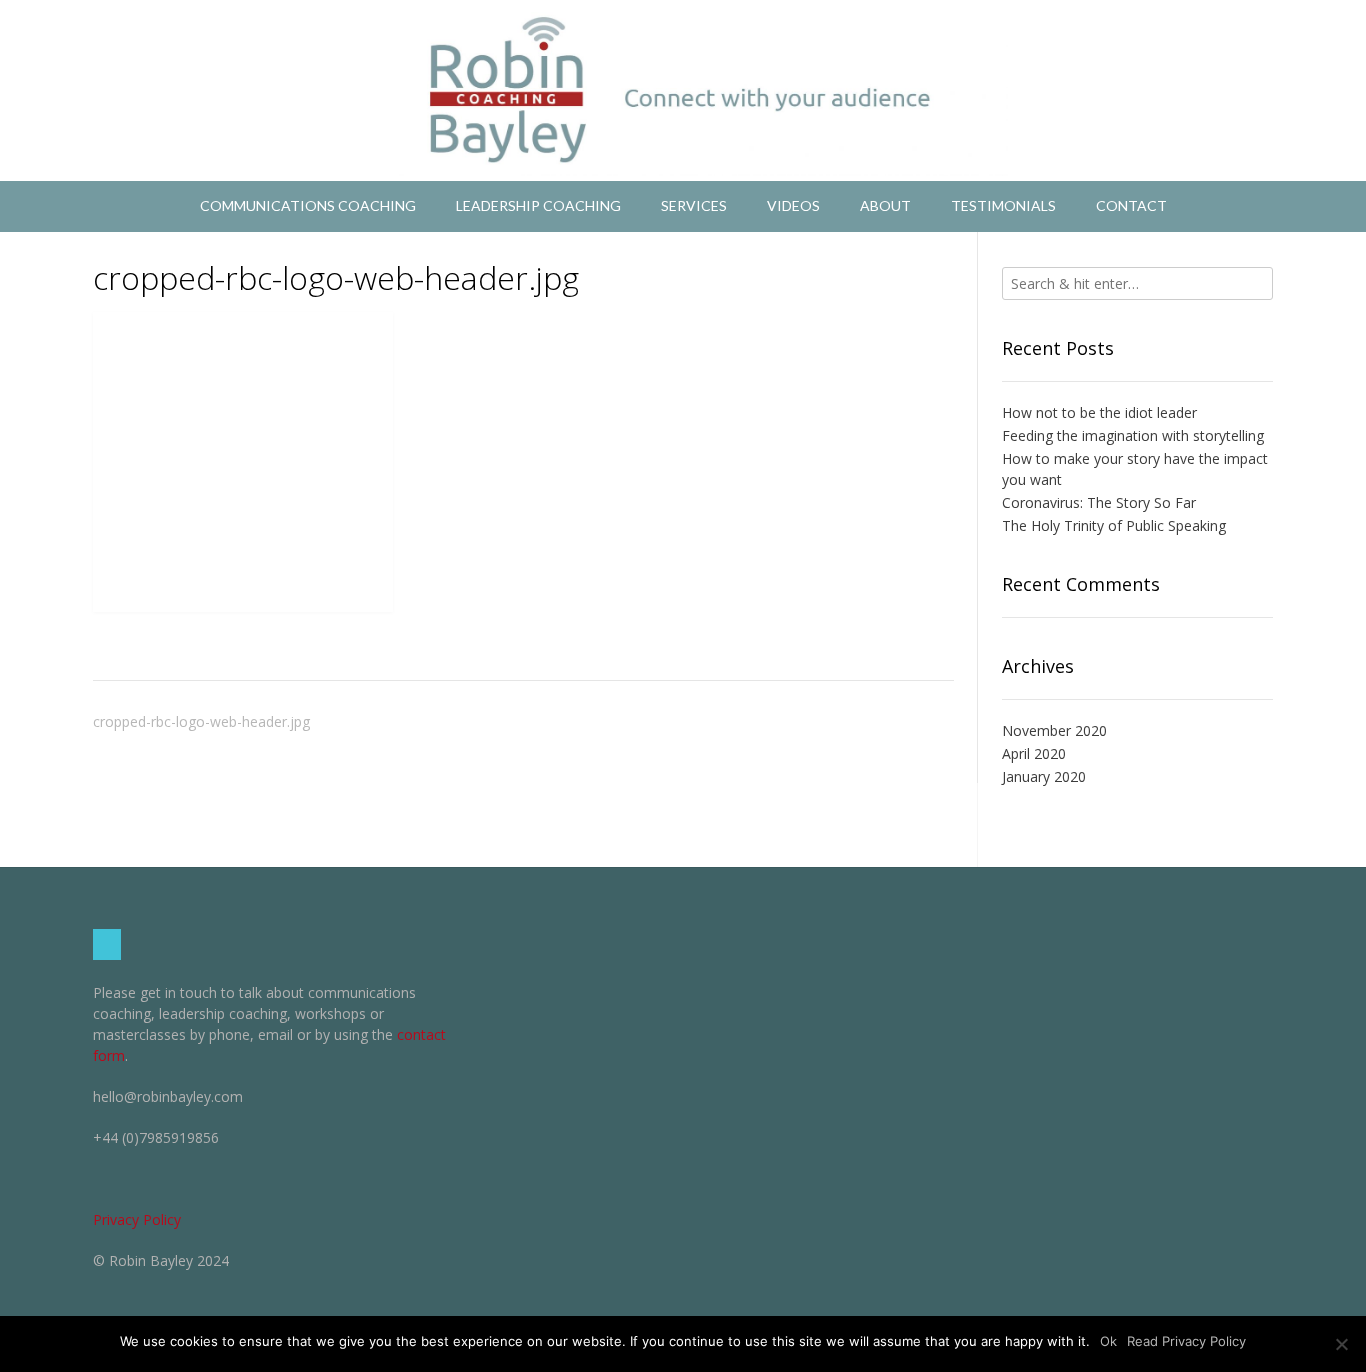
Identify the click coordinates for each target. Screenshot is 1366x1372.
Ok (1108, 1341)
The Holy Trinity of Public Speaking (1114, 525)
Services (694, 205)
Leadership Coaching (538, 205)
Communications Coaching (308, 205)
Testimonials (1003, 205)
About (885, 205)
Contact (1131, 205)
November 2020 (1054, 730)
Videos (793, 205)
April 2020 (1034, 753)
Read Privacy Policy (1186, 1341)
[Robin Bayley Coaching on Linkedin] (107, 944)
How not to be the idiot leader (1099, 412)
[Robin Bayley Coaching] (683, 90)
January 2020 (1044, 776)
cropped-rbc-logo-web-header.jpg (201, 721)
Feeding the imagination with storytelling (1133, 435)
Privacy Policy (137, 1219)
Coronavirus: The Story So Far (1099, 502)
